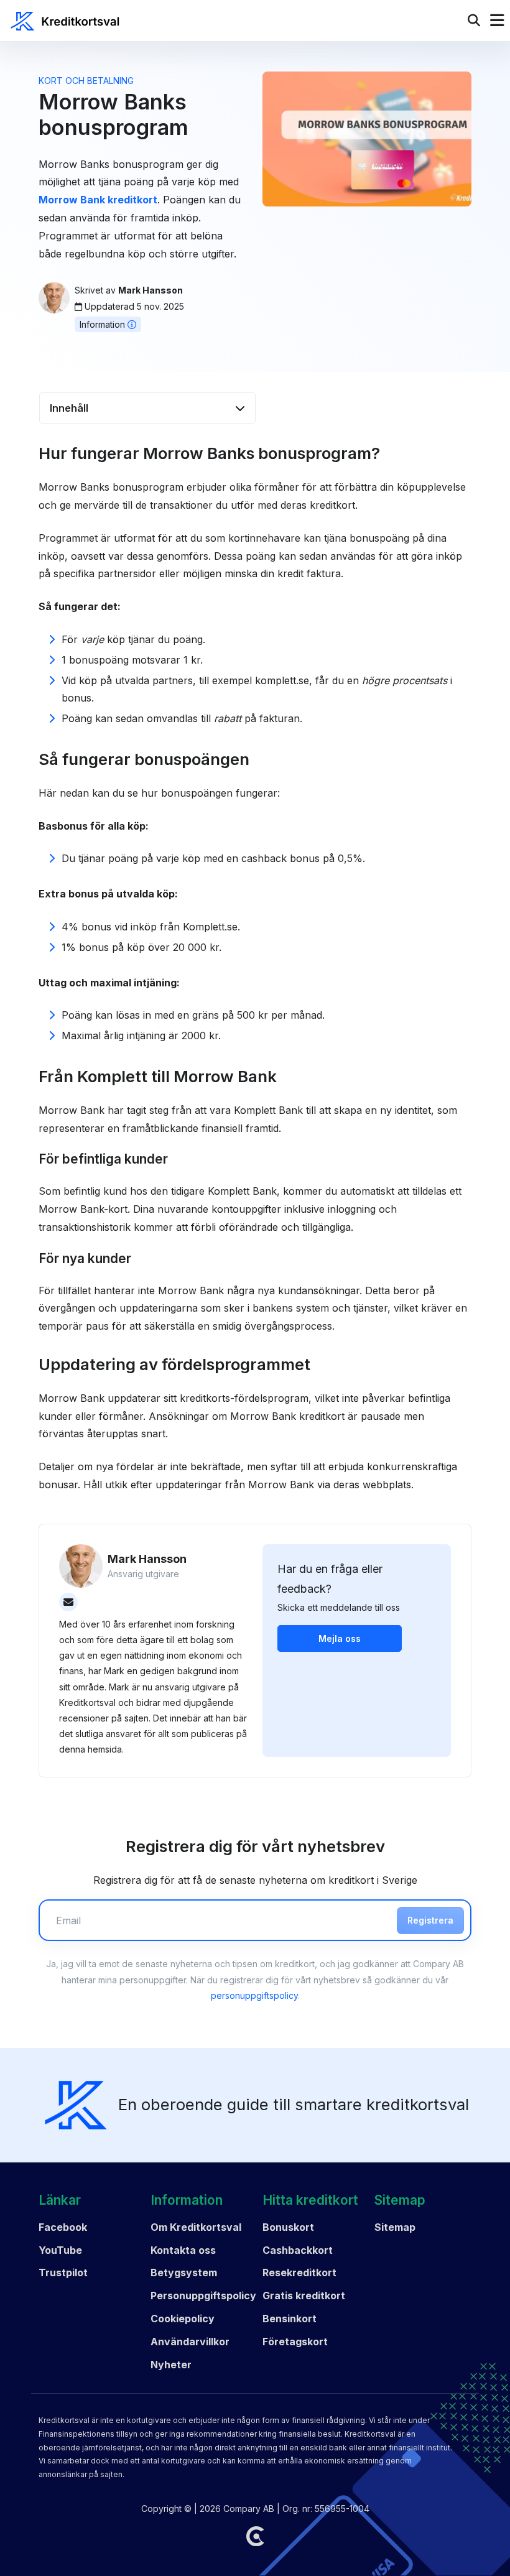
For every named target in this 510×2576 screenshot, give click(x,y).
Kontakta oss (183, 2250)
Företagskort (295, 2342)
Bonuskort (288, 2227)
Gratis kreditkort (304, 2296)
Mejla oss (340, 1638)
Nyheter (171, 2365)
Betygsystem (184, 2273)
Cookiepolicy (183, 2319)
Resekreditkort (299, 2273)
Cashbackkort (298, 2250)
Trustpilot (63, 2273)
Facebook (63, 2227)
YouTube (60, 2250)
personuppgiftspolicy (254, 1995)
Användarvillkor (190, 2342)
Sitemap (395, 2227)
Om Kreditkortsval (196, 2227)
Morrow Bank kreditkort (98, 200)
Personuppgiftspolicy (203, 2296)
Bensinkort (290, 2319)
